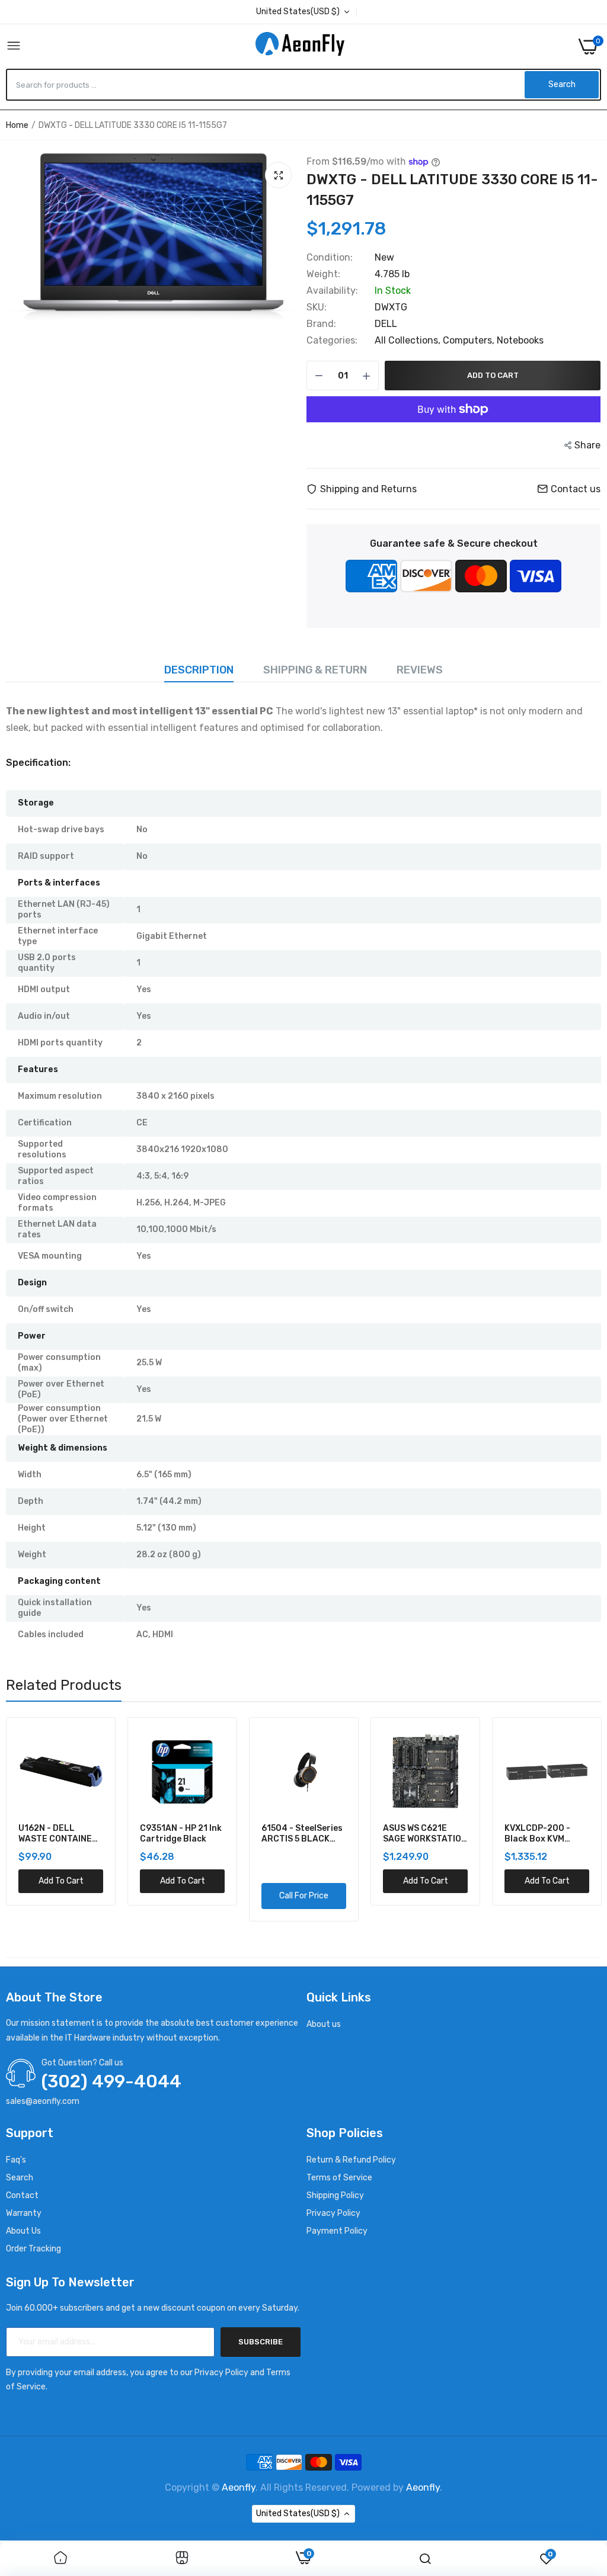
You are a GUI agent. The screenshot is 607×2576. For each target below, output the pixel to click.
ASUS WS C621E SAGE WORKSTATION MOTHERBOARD (303, 1834)
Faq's (16, 2160)
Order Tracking (33, 2249)
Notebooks (520, 340)
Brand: (321, 324)
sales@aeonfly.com (43, 2101)
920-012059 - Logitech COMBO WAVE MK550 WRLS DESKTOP (543, 1834)
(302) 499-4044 (111, 2081)
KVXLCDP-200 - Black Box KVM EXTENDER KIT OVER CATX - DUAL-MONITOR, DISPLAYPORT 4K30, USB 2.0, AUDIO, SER (425, 1834)
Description (199, 670)
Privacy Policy (333, 2213)
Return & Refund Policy (351, 2160)
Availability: (332, 291)
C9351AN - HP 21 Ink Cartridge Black (59, 1834)
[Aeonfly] (300, 46)
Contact (22, 2195)
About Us (23, 2231)
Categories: (332, 341)
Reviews (420, 670)
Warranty (24, 2213)
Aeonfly (239, 2487)
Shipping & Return (315, 670)
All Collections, (409, 340)
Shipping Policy (335, 2195)
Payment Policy (337, 2231)
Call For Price (182, 1896)
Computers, (470, 340)
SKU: (317, 307)
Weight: (323, 274)
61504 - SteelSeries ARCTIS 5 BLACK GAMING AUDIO (180, 1834)
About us (324, 2024)
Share (587, 445)
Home (17, 125)
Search (20, 2178)
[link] (60, 2559)
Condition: (330, 258)
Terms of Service (339, 2178)
